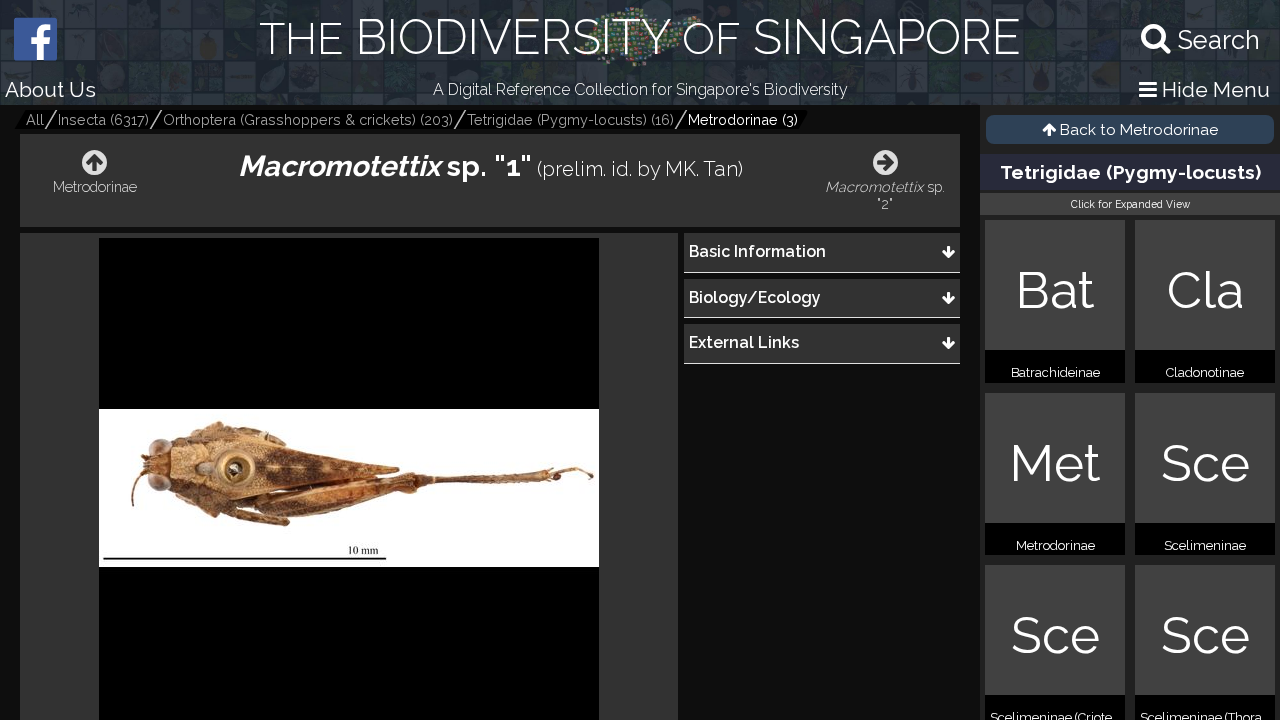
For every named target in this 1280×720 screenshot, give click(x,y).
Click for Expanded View (1130, 204)
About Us (50, 89)
